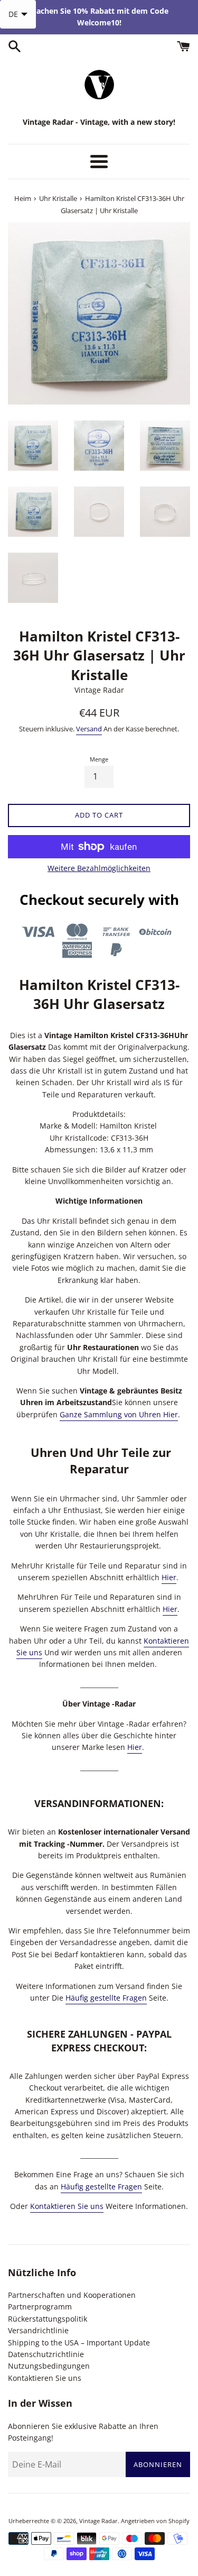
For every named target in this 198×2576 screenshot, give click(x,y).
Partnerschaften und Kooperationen (72, 2295)
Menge (99, 759)
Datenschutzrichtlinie (46, 2354)
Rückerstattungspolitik (48, 2319)
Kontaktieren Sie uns (67, 2206)
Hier (169, 1577)
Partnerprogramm (40, 2307)
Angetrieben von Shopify (155, 2521)
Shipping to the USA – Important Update (79, 2343)
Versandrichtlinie (38, 2330)
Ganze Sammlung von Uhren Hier (119, 1414)
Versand (89, 729)
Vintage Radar (98, 2521)
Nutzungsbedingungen (49, 2366)
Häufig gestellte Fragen (106, 1998)
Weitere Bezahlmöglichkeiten (99, 868)
